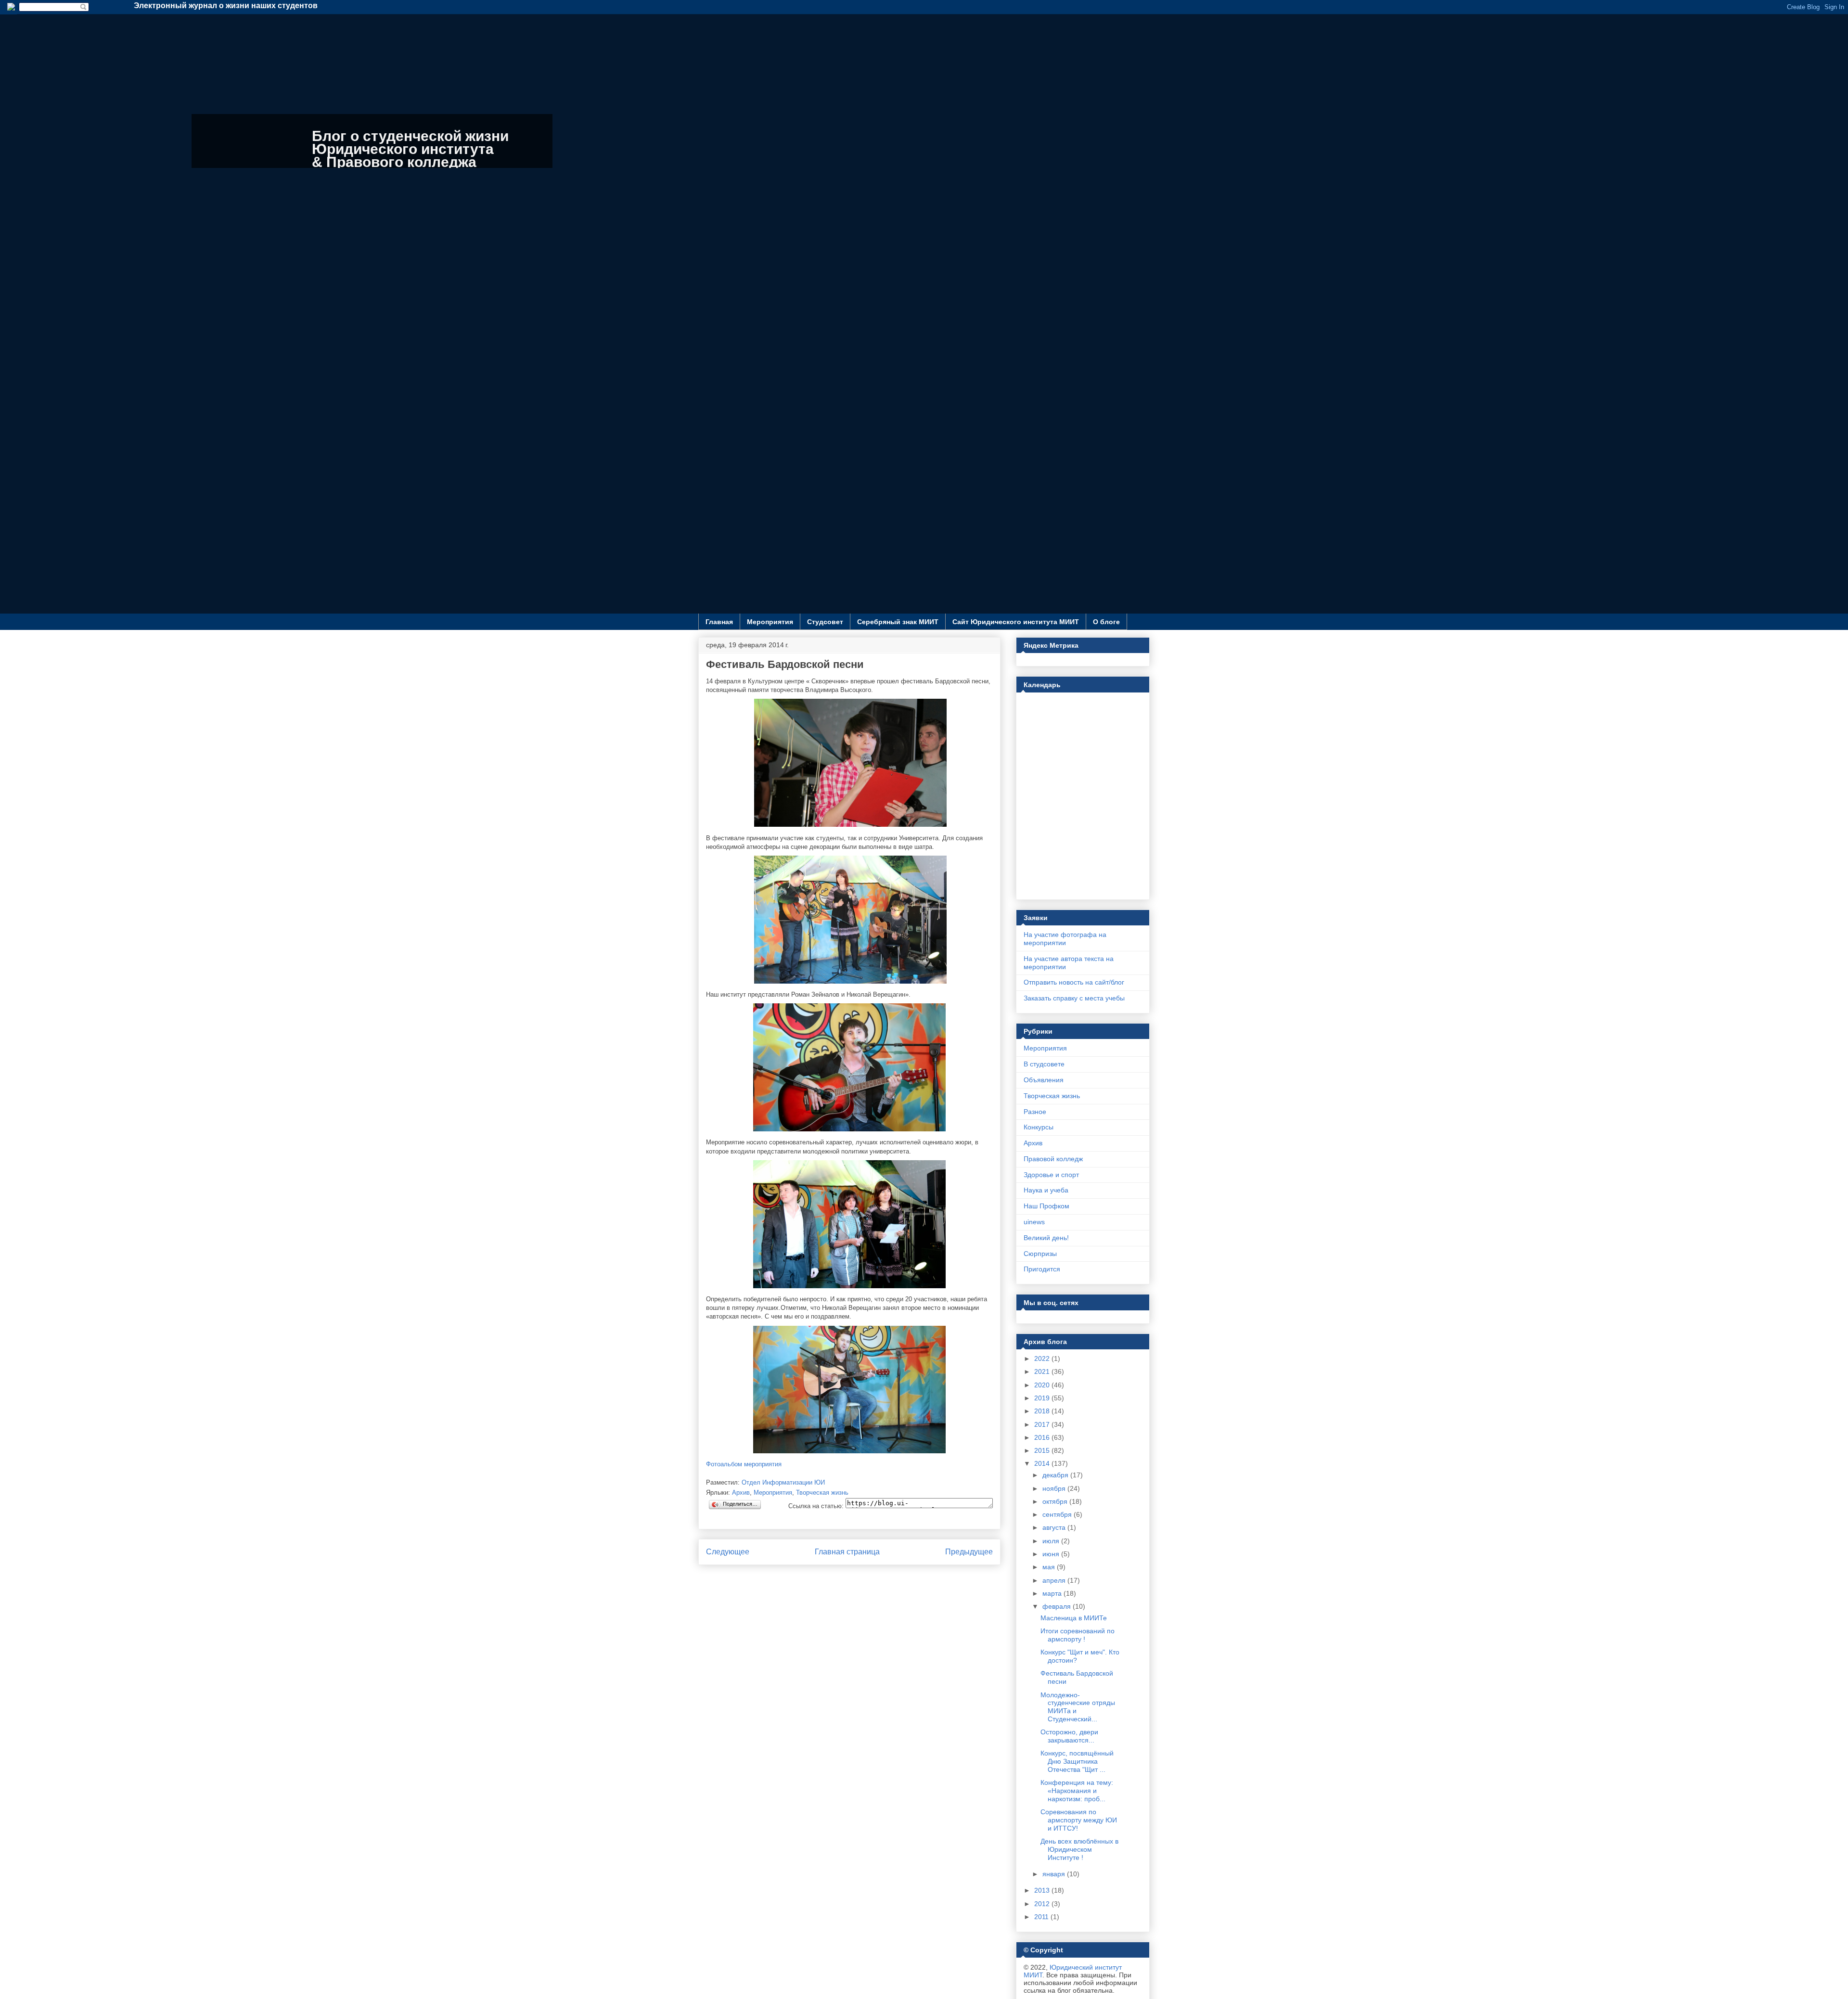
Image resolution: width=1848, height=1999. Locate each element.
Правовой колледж (1053, 1159)
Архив (741, 1493)
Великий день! (1046, 1238)
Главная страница (847, 1552)
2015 (1043, 1450)
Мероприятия (770, 622)
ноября (1055, 1488)
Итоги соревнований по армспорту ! (1078, 1635)
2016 (1043, 1437)
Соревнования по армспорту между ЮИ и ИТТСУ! (1079, 1820)
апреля (1055, 1580)
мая (1050, 1567)
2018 (1043, 1411)
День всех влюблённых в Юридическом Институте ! (1079, 1849)
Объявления (1044, 1080)
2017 (1043, 1424)
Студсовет (825, 622)
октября (1056, 1501)
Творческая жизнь (822, 1493)
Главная (719, 622)
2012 (1043, 1904)
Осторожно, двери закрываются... (1069, 1736)
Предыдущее (969, 1552)
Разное (1035, 1112)
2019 (1043, 1398)
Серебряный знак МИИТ (898, 622)
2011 (1042, 1917)
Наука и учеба (1046, 1190)
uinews (1034, 1222)
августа (1055, 1527)
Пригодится (1042, 1269)
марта (1053, 1593)
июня (1052, 1554)
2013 (1043, 1890)
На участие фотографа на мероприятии (1065, 939)
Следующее (728, 1552)
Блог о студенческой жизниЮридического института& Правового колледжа (410, 149)
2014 (1043, 1463)
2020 (1043, 1385)
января (1055, 1874)
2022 (1043, 1358)
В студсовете (1044, 1064)
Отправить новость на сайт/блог (1074, 982)
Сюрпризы (1040, 1254)
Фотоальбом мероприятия (744, 1464)
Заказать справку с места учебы (1074, 998)
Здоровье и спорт (1051, 1175)
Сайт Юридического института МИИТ (1016, 622)
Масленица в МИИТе (1074, 1618)
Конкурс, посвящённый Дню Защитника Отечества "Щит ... (1077, 1761)
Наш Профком (1046, 1206)
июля (1052, 1541)
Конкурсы (1039, 1127)
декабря (1056, 1475)
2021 (1043, 1371)
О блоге (1106, 622)
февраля (1058, 1606)
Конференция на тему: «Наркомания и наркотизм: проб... (1077, 1791)
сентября (1058, 1514)
